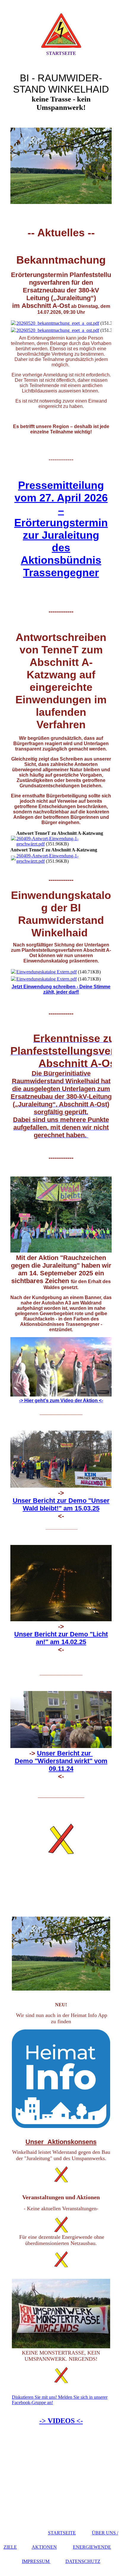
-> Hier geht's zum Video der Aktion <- (61, 1401)
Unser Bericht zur (65, 1753)
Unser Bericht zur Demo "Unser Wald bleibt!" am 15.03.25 (61, 1504)
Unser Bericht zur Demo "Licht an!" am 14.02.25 (61, 1638)
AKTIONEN (44, 2547)
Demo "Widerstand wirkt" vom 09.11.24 (61, 1765)
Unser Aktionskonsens (61, 2142)
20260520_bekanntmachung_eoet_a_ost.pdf (58, 323)
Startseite (61, 53)
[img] (61, 31)
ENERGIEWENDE (92, 2547)
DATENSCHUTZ (83, 2561)
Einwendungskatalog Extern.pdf (46, 972)
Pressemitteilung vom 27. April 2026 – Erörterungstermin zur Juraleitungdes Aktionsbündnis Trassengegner (61, 529)
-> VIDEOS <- (61, 2421)
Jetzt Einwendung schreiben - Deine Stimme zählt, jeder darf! (61, 989)
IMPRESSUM (36, 2561)
